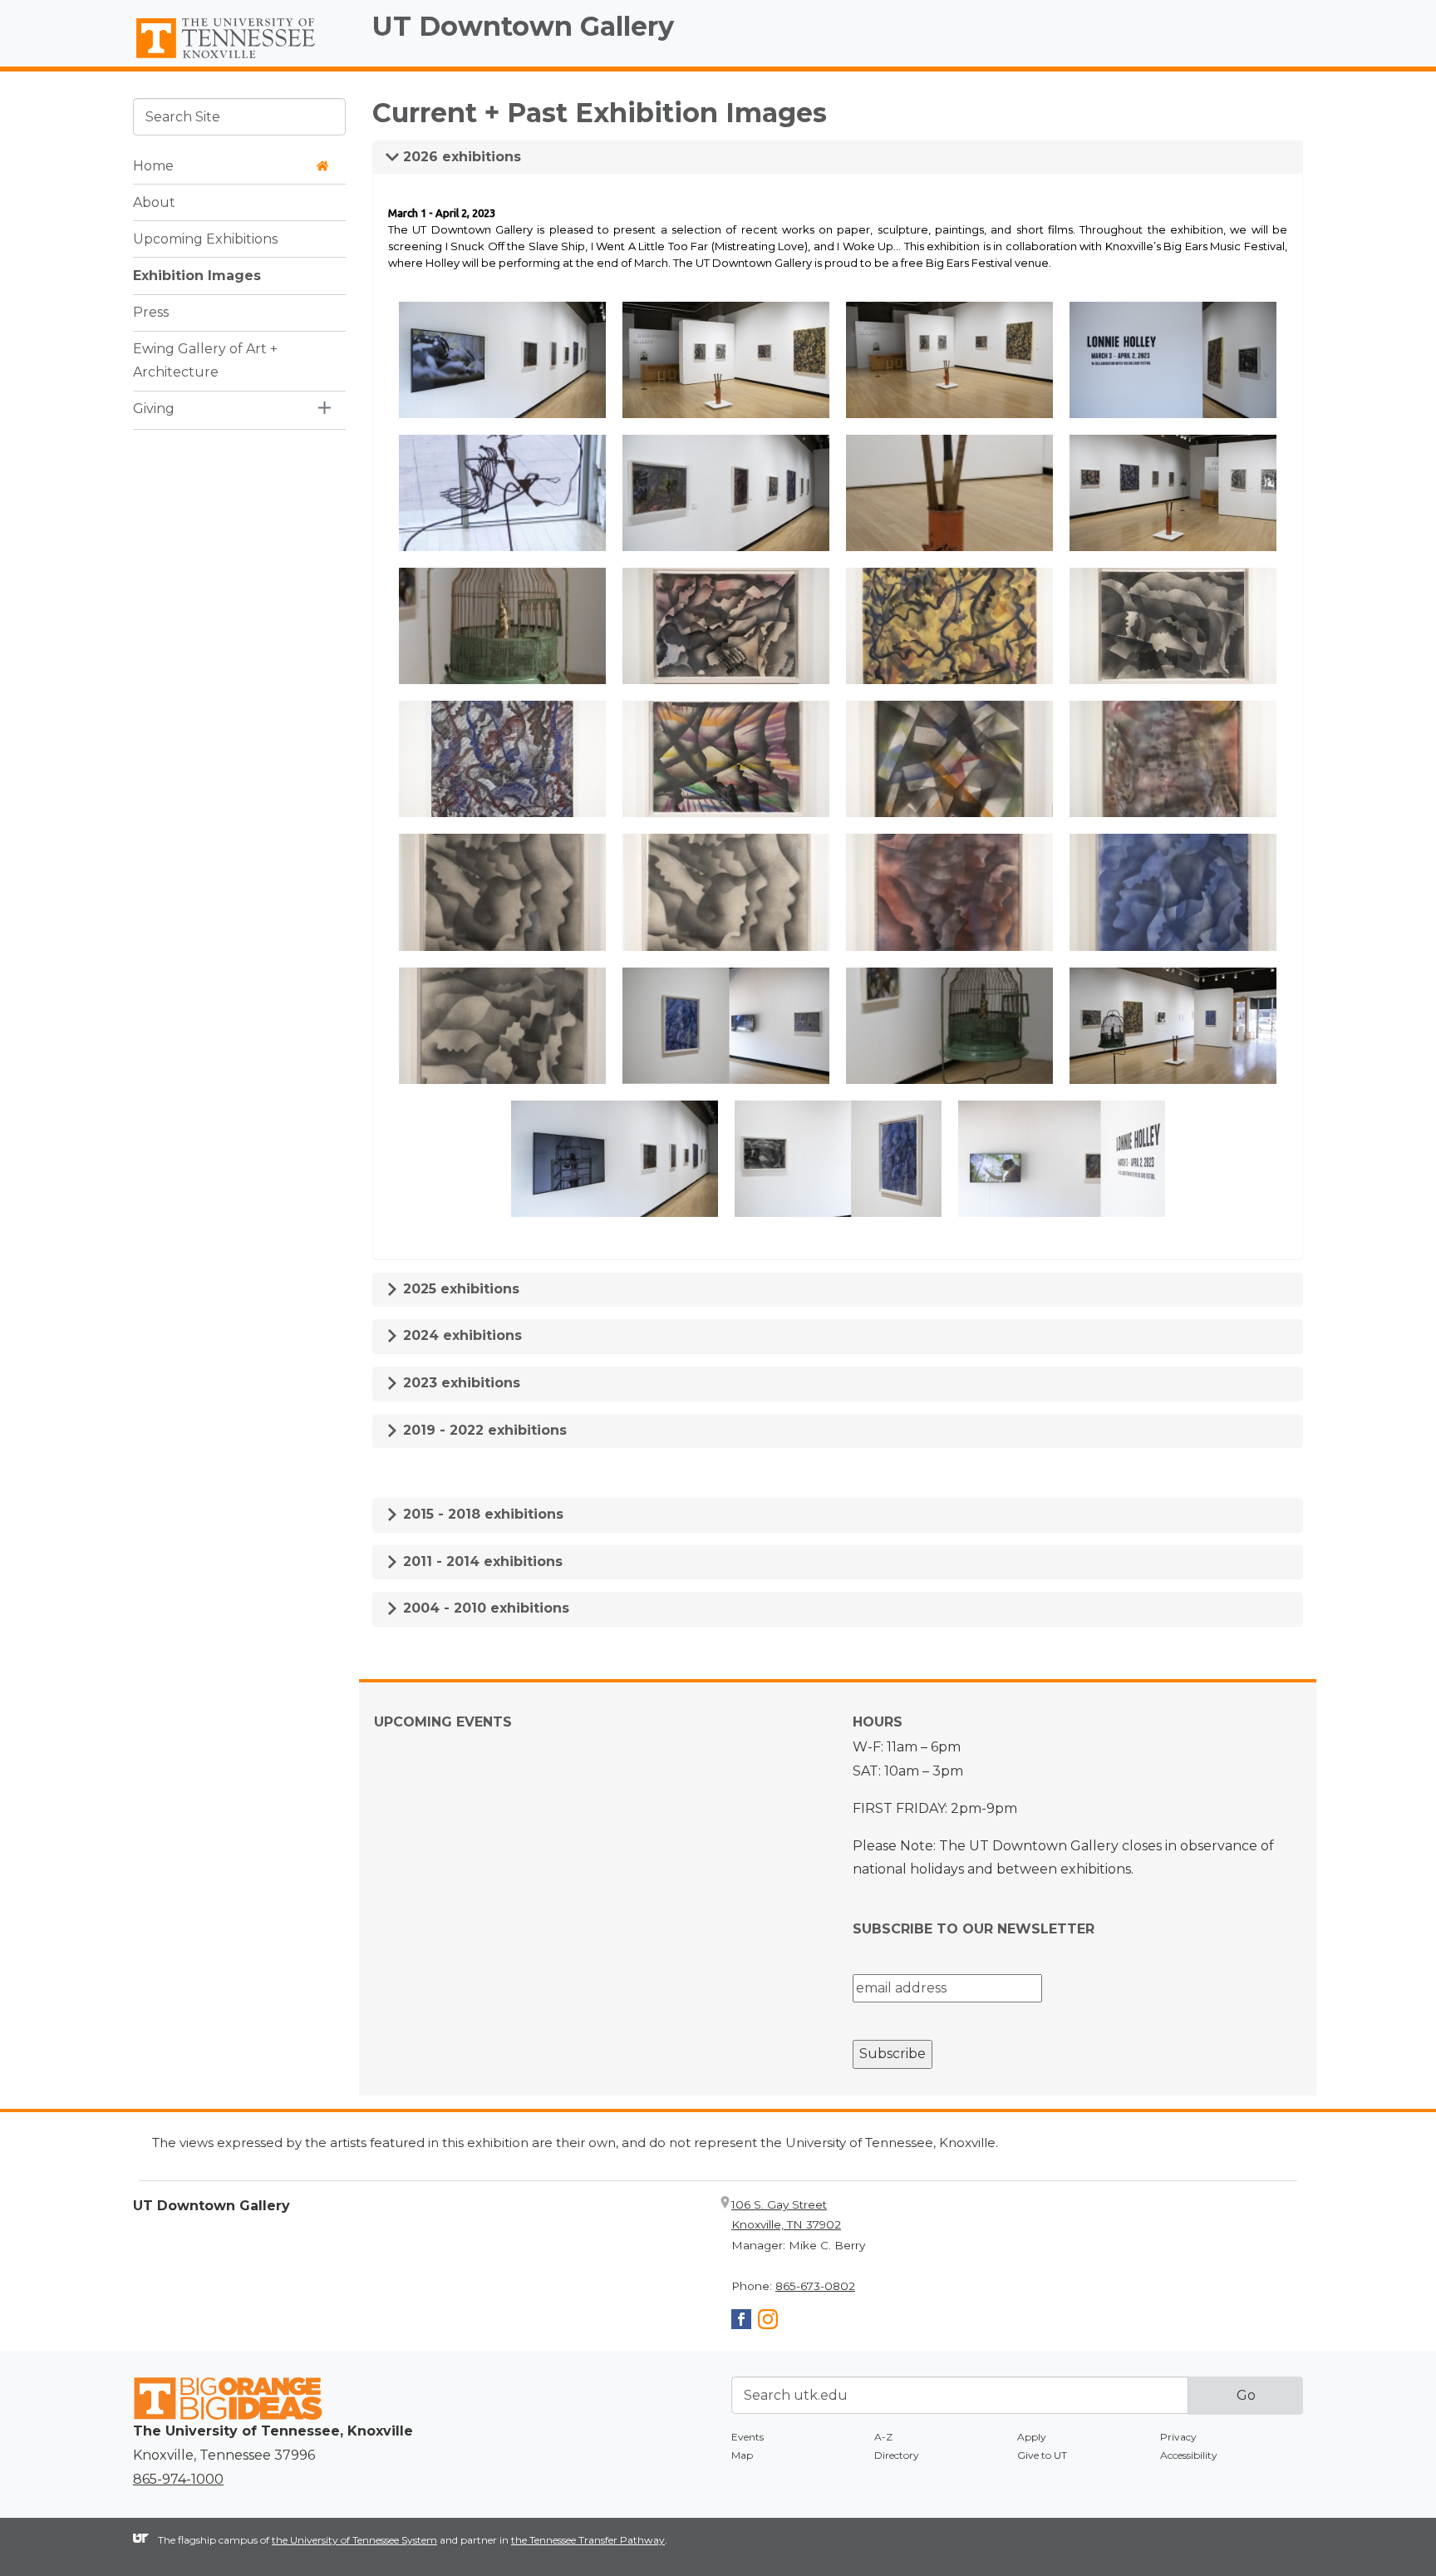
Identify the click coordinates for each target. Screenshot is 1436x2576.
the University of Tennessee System (354, 2540)
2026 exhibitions (460, 157)
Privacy (1178, 2437)
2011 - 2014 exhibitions (481, 1561)
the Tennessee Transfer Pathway (588, 2540)
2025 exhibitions (459, 1289)
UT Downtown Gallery (523, 26)
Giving (154, 409)
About (154, 202)
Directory (897, 2455)
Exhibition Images (197, 275)
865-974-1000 (178, 2479)
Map (742, 2455)
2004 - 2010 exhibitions (484, 1608)
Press (151, 311)
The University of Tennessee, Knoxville (239, 59)
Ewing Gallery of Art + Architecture (205, 360)
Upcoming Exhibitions (205, 238)
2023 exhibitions (460, 1383)
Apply (1032, 2437)
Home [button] (153, 165)
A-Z (883, 2437)
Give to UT (1042, 2455)
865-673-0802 (815, 2286)
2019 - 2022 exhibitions (483, 1430)
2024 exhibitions (460, 1335)
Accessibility (1189, 2455)
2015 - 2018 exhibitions (481, 1514)
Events (748, 2437)
